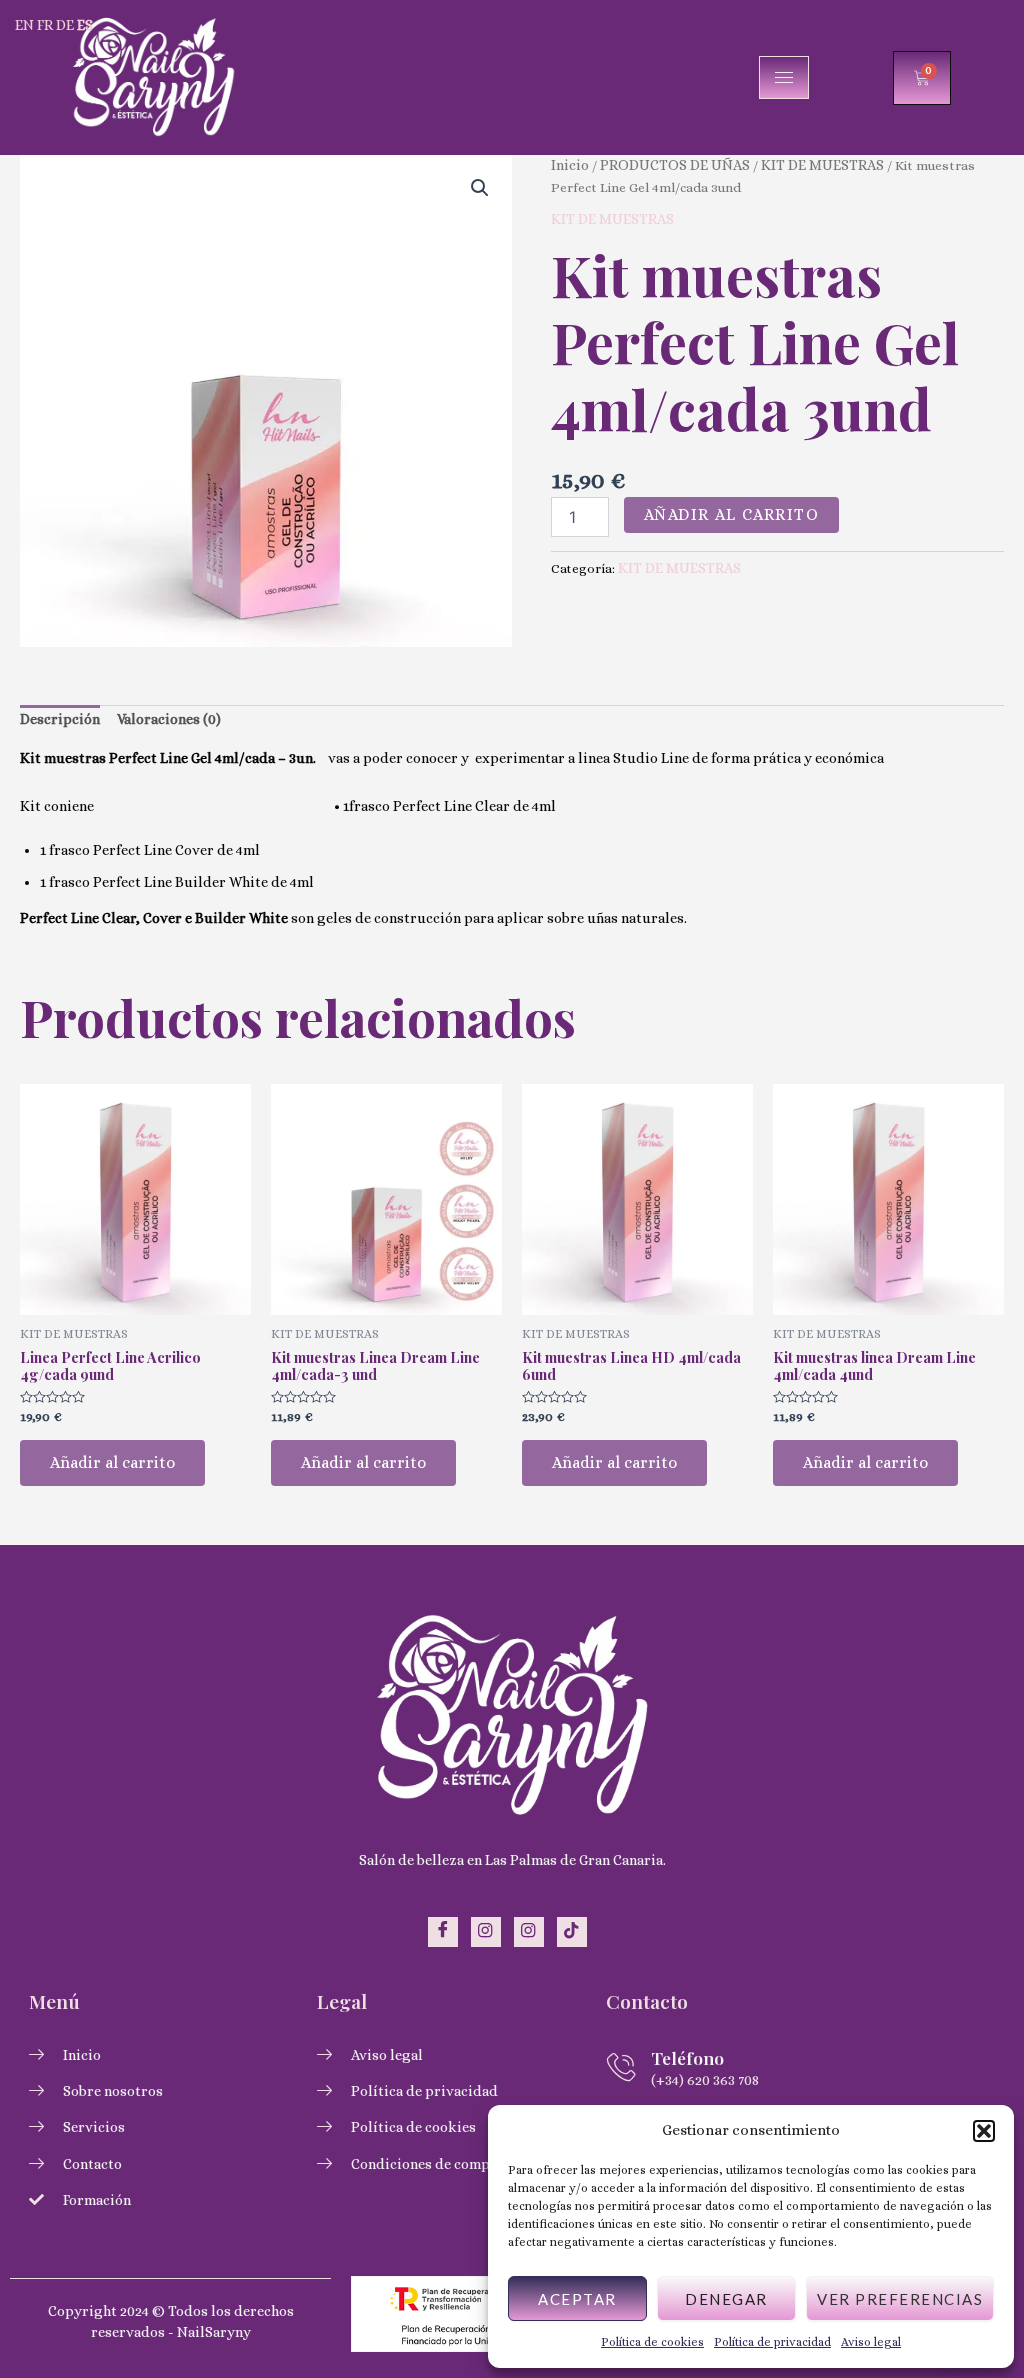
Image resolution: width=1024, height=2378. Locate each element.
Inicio (570, 165)
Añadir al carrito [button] (112, 1462)
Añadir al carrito (732, 514)
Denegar (726, 2299)
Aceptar (577, 2299)
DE (65, 25)
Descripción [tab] (60, 719)
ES (85, 25)
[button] (984, 2131)
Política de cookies (652, 2342)
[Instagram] (486, 1932)
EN (24, 25)
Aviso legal (871, 2342)
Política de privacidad (772, 2342)
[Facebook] (443, 1932)
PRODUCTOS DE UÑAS (675, 165)
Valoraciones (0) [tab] (169, 719)
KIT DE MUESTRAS (822, 165)
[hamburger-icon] (784, 77)
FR (45, 25)
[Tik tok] (572, 1932)
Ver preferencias (900, 2299)
